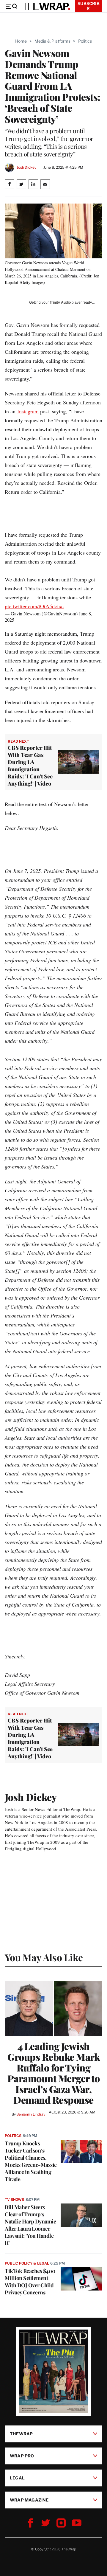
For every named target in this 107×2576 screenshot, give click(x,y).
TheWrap (21, 2434)
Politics (85, 41)
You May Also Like (44, 1957)
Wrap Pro (22, 2456)
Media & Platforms (52, 41)
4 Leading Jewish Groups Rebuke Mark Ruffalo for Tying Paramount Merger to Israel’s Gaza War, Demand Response (54, 2073)
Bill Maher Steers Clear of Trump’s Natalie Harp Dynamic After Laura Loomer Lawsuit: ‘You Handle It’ (30, 2225)
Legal (17, 2478)
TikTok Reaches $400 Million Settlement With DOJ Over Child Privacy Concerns (30, 2282)
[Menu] (11, 6)
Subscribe (89, 6)
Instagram (28, 411)
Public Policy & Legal (27, 2263)
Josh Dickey (26, 167)
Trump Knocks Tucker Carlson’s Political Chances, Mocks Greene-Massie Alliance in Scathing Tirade (31, 2161)
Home (21, 41)
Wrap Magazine (29, 2500)
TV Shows (14, 2199)
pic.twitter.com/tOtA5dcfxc (34, 606)
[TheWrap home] (46, 6)
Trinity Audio (60, 302)
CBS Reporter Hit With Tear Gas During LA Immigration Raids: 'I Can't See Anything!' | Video (30, 766)
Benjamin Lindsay (31, 2114)
